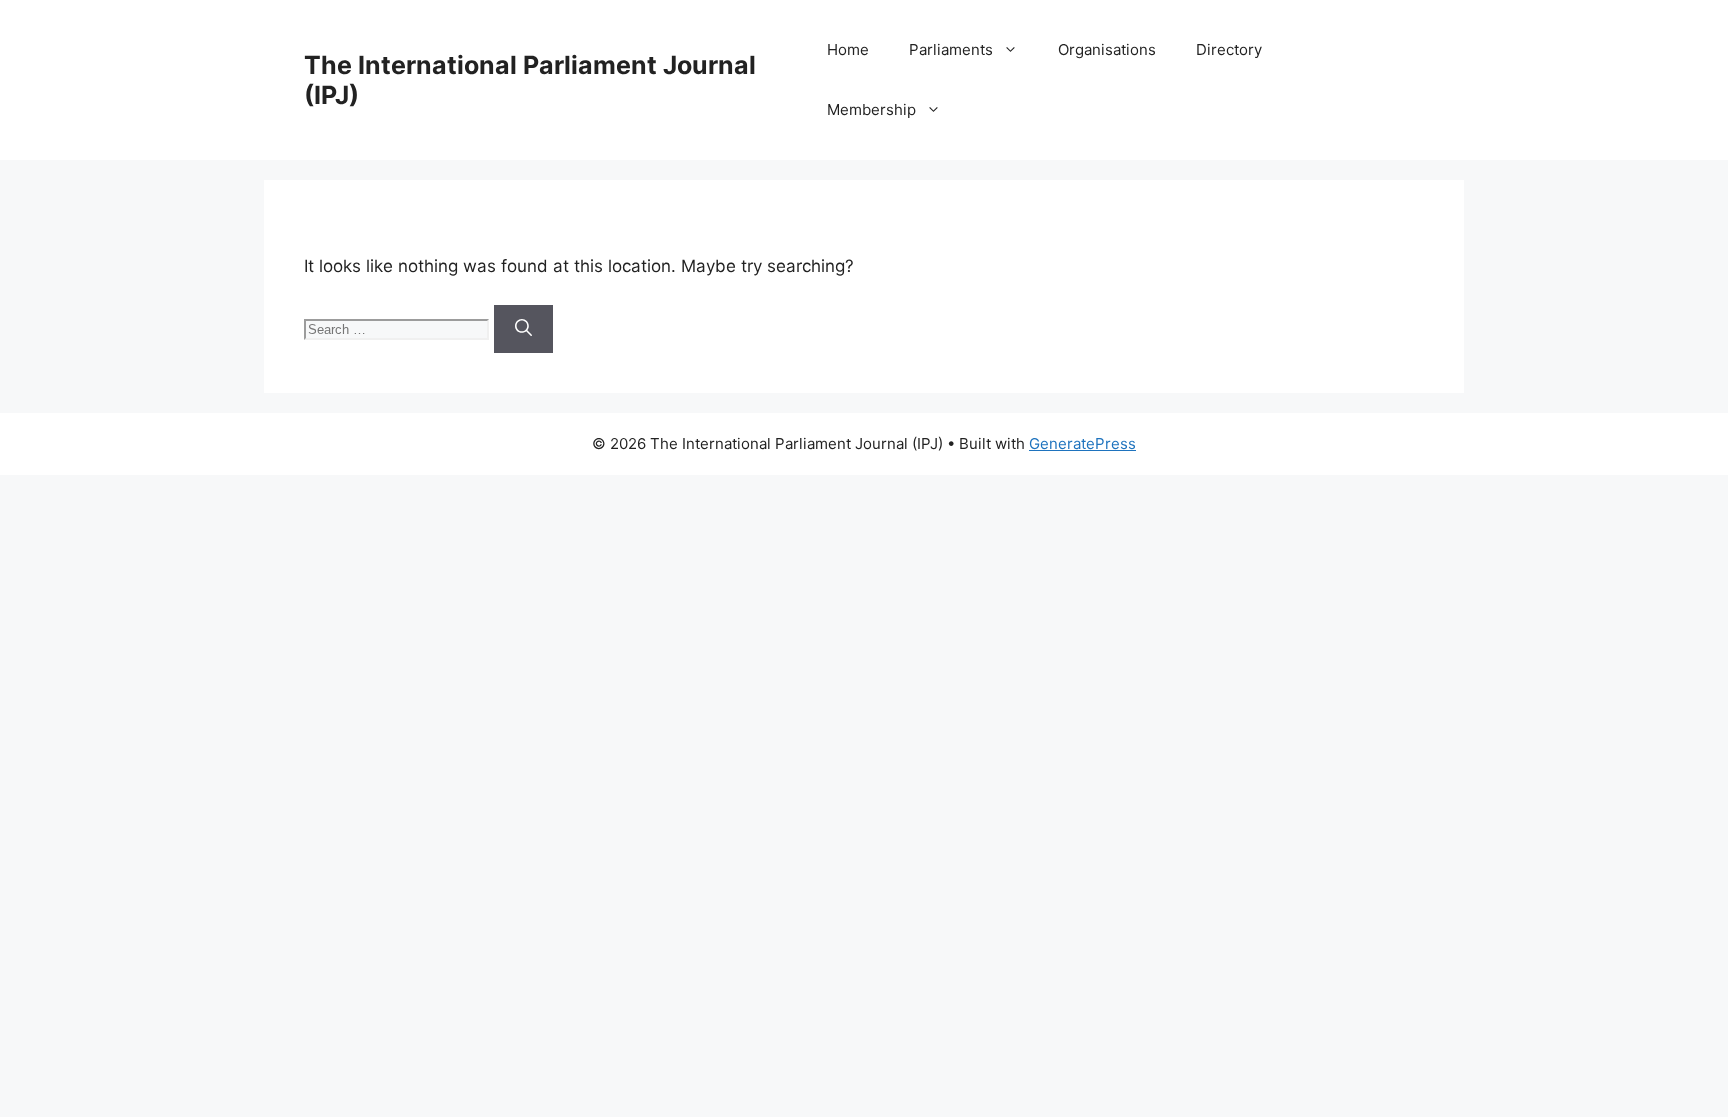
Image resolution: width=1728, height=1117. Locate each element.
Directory (1229, 49)
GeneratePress (1082, 443)
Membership (871, 109)
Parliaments (951, 49)
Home (848, 49)
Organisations (1107, 49)
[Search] (523, 329)
